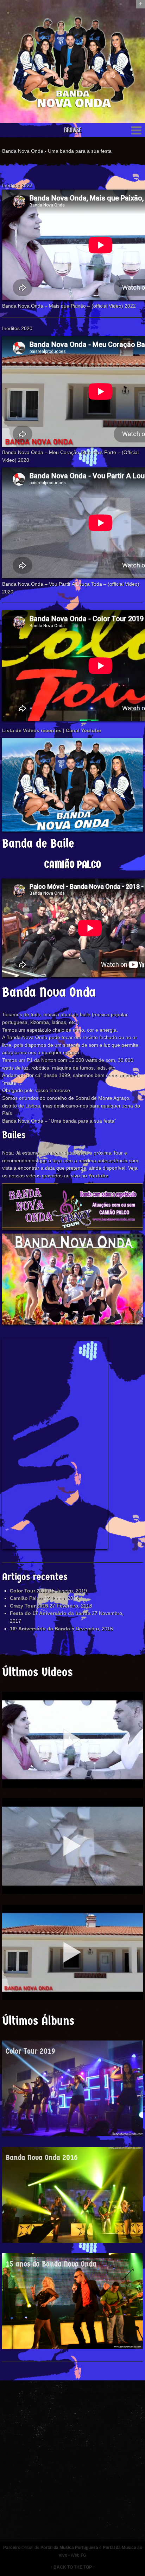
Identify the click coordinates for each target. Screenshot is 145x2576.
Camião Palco (26, 1598)
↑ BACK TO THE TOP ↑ (73, 2567)
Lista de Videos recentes (32, 730)
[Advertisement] (55, 1444)
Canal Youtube (83, 730)
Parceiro (12, 2548)
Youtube (98, 1176)
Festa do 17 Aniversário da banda (50, 1613)
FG (83, 2555)
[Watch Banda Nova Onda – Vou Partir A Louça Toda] (72, 1846)
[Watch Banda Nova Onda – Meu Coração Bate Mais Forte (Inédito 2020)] (72, 1953)
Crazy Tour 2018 (29, 1606)
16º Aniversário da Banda (40, 1629)
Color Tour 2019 (29, 1591)
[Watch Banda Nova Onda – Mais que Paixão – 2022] (72, 1740)
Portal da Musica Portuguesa (69, 2548)
